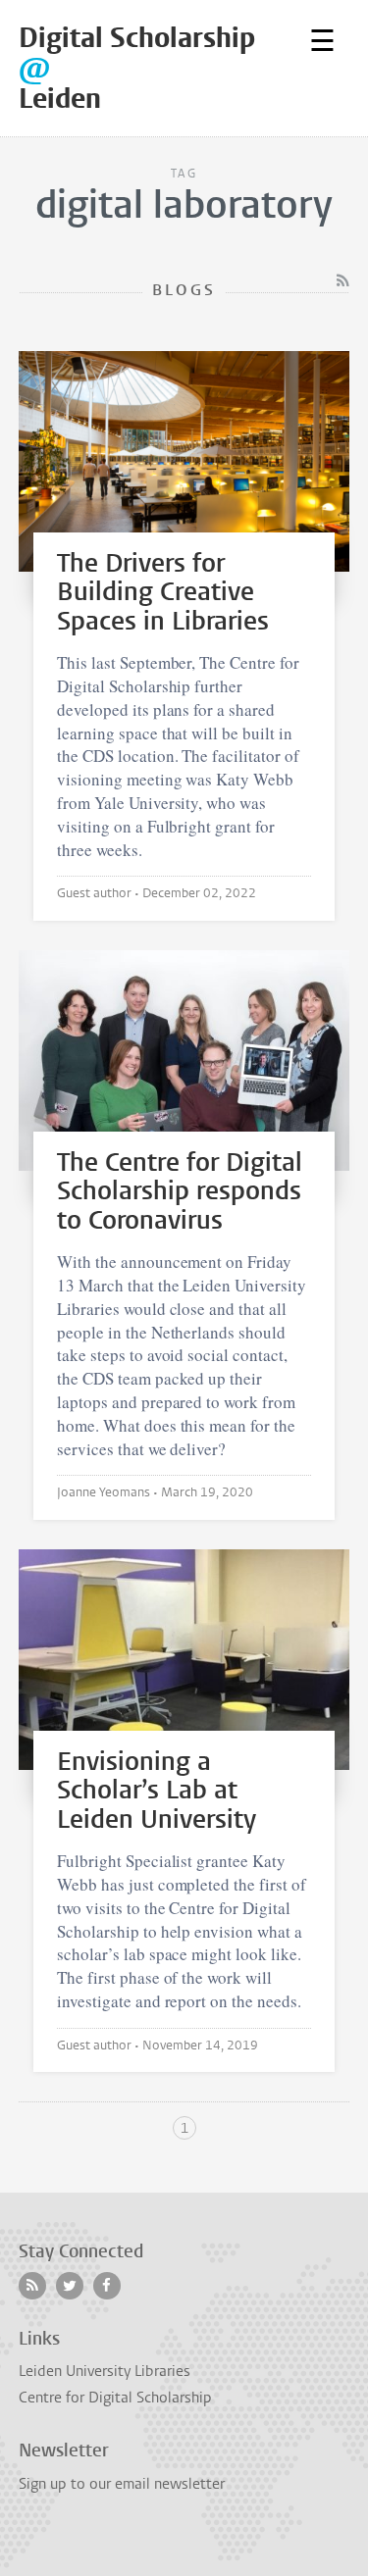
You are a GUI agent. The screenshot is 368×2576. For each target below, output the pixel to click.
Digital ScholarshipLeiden (137, 68)
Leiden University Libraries (105, 2371)
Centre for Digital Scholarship (115, 2398)
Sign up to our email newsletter (122, 2484)
